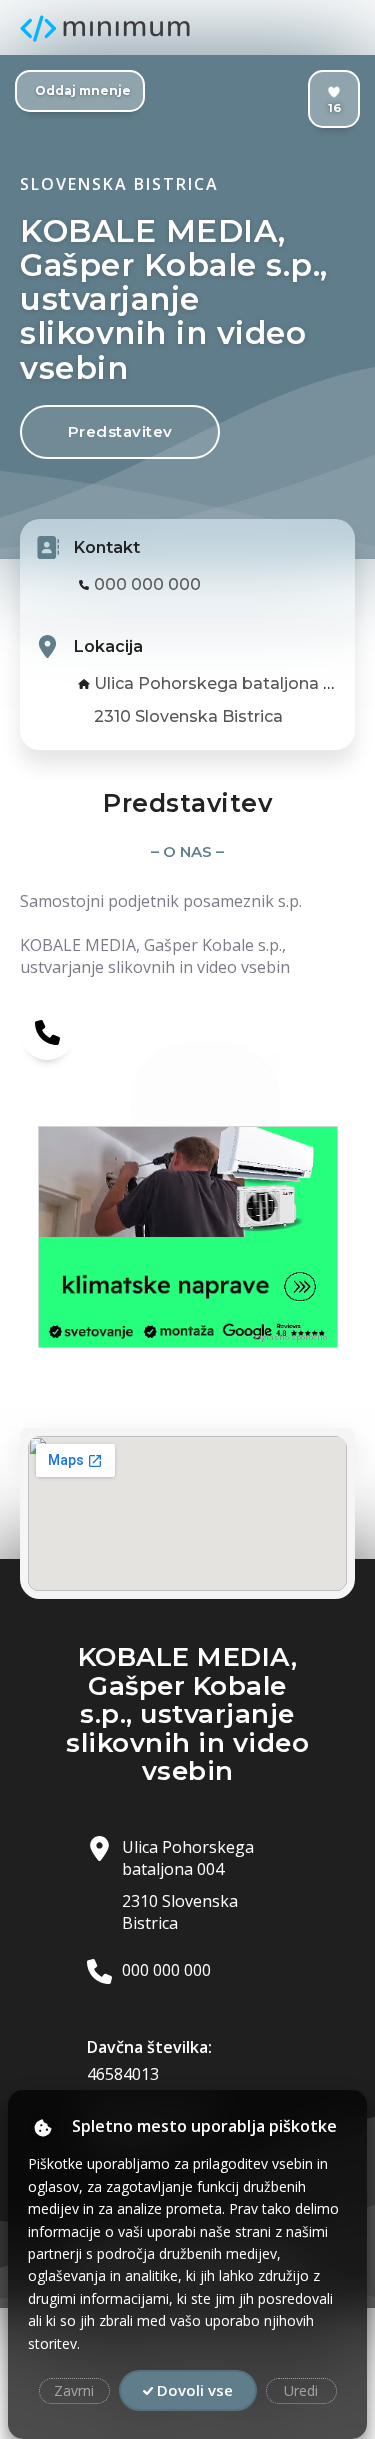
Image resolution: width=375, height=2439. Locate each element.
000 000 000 (147, 584)
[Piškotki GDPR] (43, 2128)
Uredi (301, 2390)
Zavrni (74, 2390)
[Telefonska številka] (47, 1031)
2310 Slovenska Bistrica (188, 716)
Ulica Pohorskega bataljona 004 (225, 683)
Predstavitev (120, 431)
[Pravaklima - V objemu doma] (188, 1182)
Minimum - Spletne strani (105, 28)
